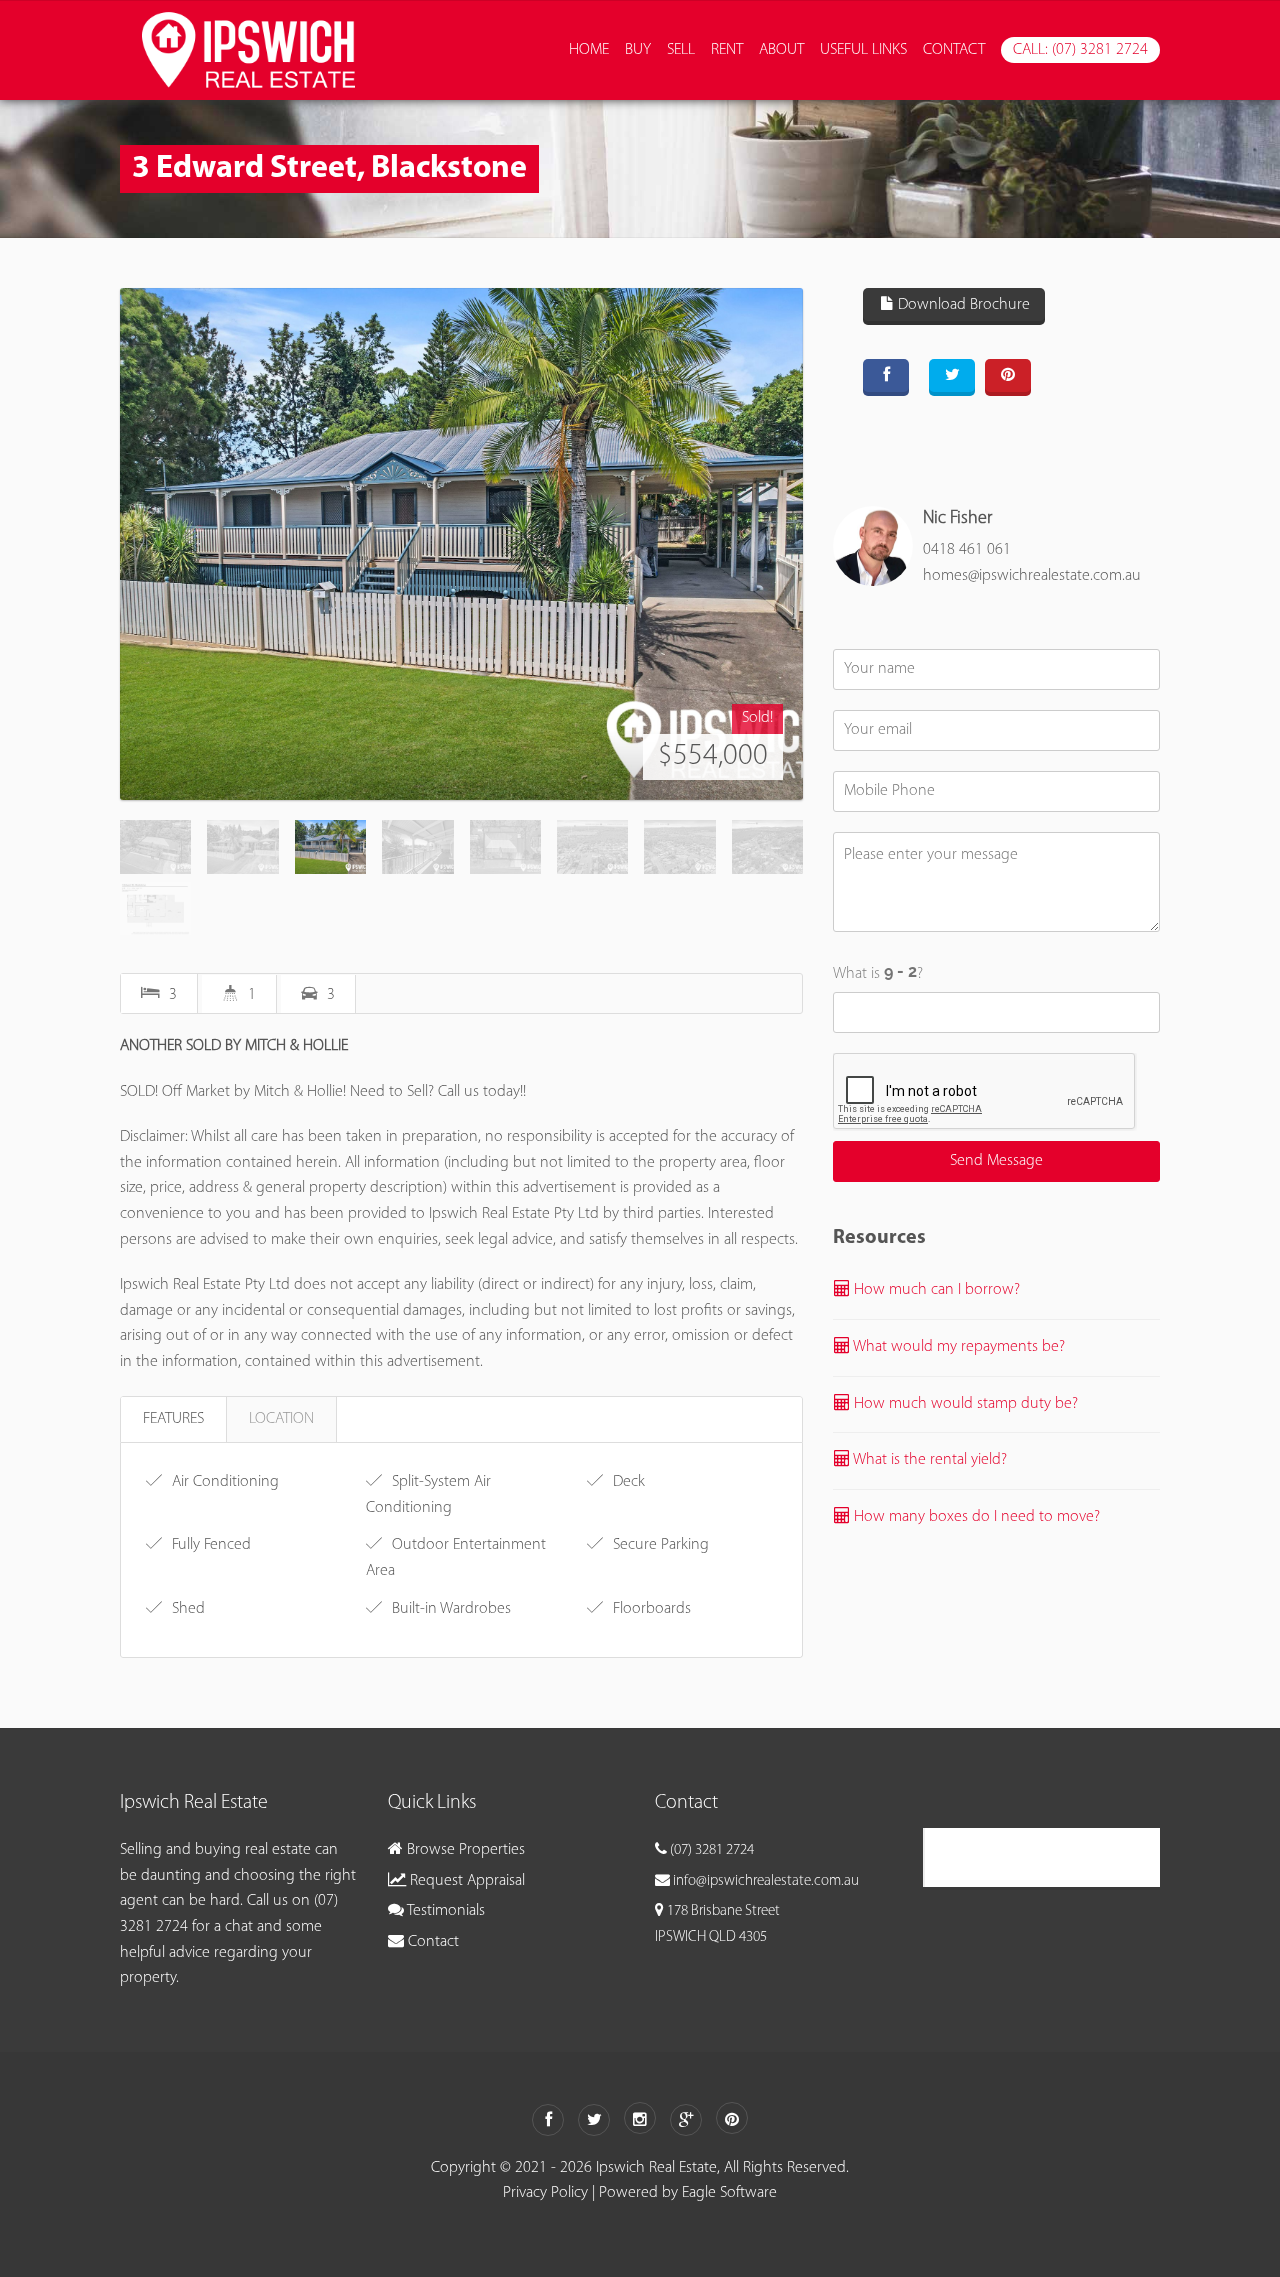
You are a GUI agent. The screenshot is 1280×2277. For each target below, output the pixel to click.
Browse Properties (464, 1850)
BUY (638, 50)
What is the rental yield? (928, 1460)
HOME (589, 50)
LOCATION (281, 1419)
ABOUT (781, 50)
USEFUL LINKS (863, 50)
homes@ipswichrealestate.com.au (1032, 576)
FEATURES (173, 1419)
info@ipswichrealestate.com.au (766, 1881)
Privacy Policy (545, 2193)
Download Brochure (962, 305)
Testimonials (444, 1911)
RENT (727, 50)
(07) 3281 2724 (712, 1850)
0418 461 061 (967, 550)
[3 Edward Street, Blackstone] (461, 544)
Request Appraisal (465, 1881)
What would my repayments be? (957, 1347)
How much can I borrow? (935, 1290)
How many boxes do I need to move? (975, 1517)
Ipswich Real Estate (1017, 1856)
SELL (681, 50)
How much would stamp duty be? (964, 1404)
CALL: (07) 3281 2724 (1080, 50)
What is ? (878, 974)
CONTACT (954, 50)
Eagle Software (729, 2193)
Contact (431, 1942)
